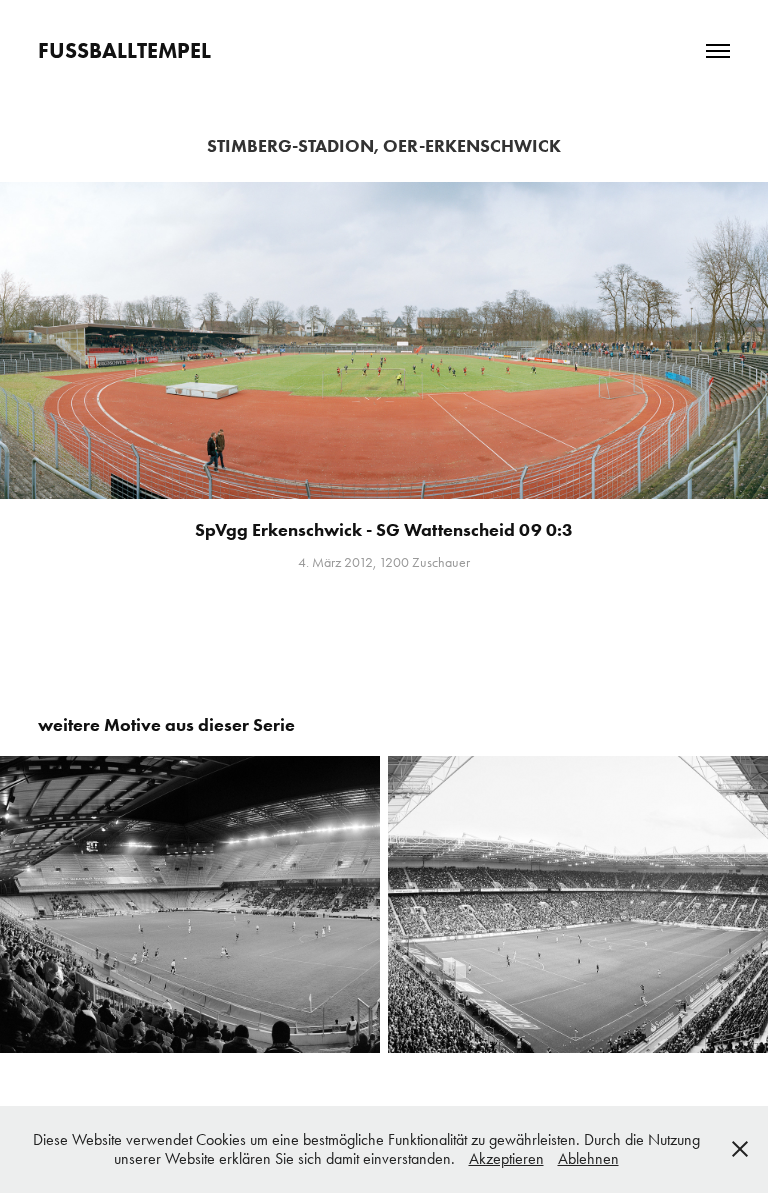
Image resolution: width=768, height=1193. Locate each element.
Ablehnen (588, 1158)
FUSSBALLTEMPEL (124, 50)
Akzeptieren (506, 1158)
